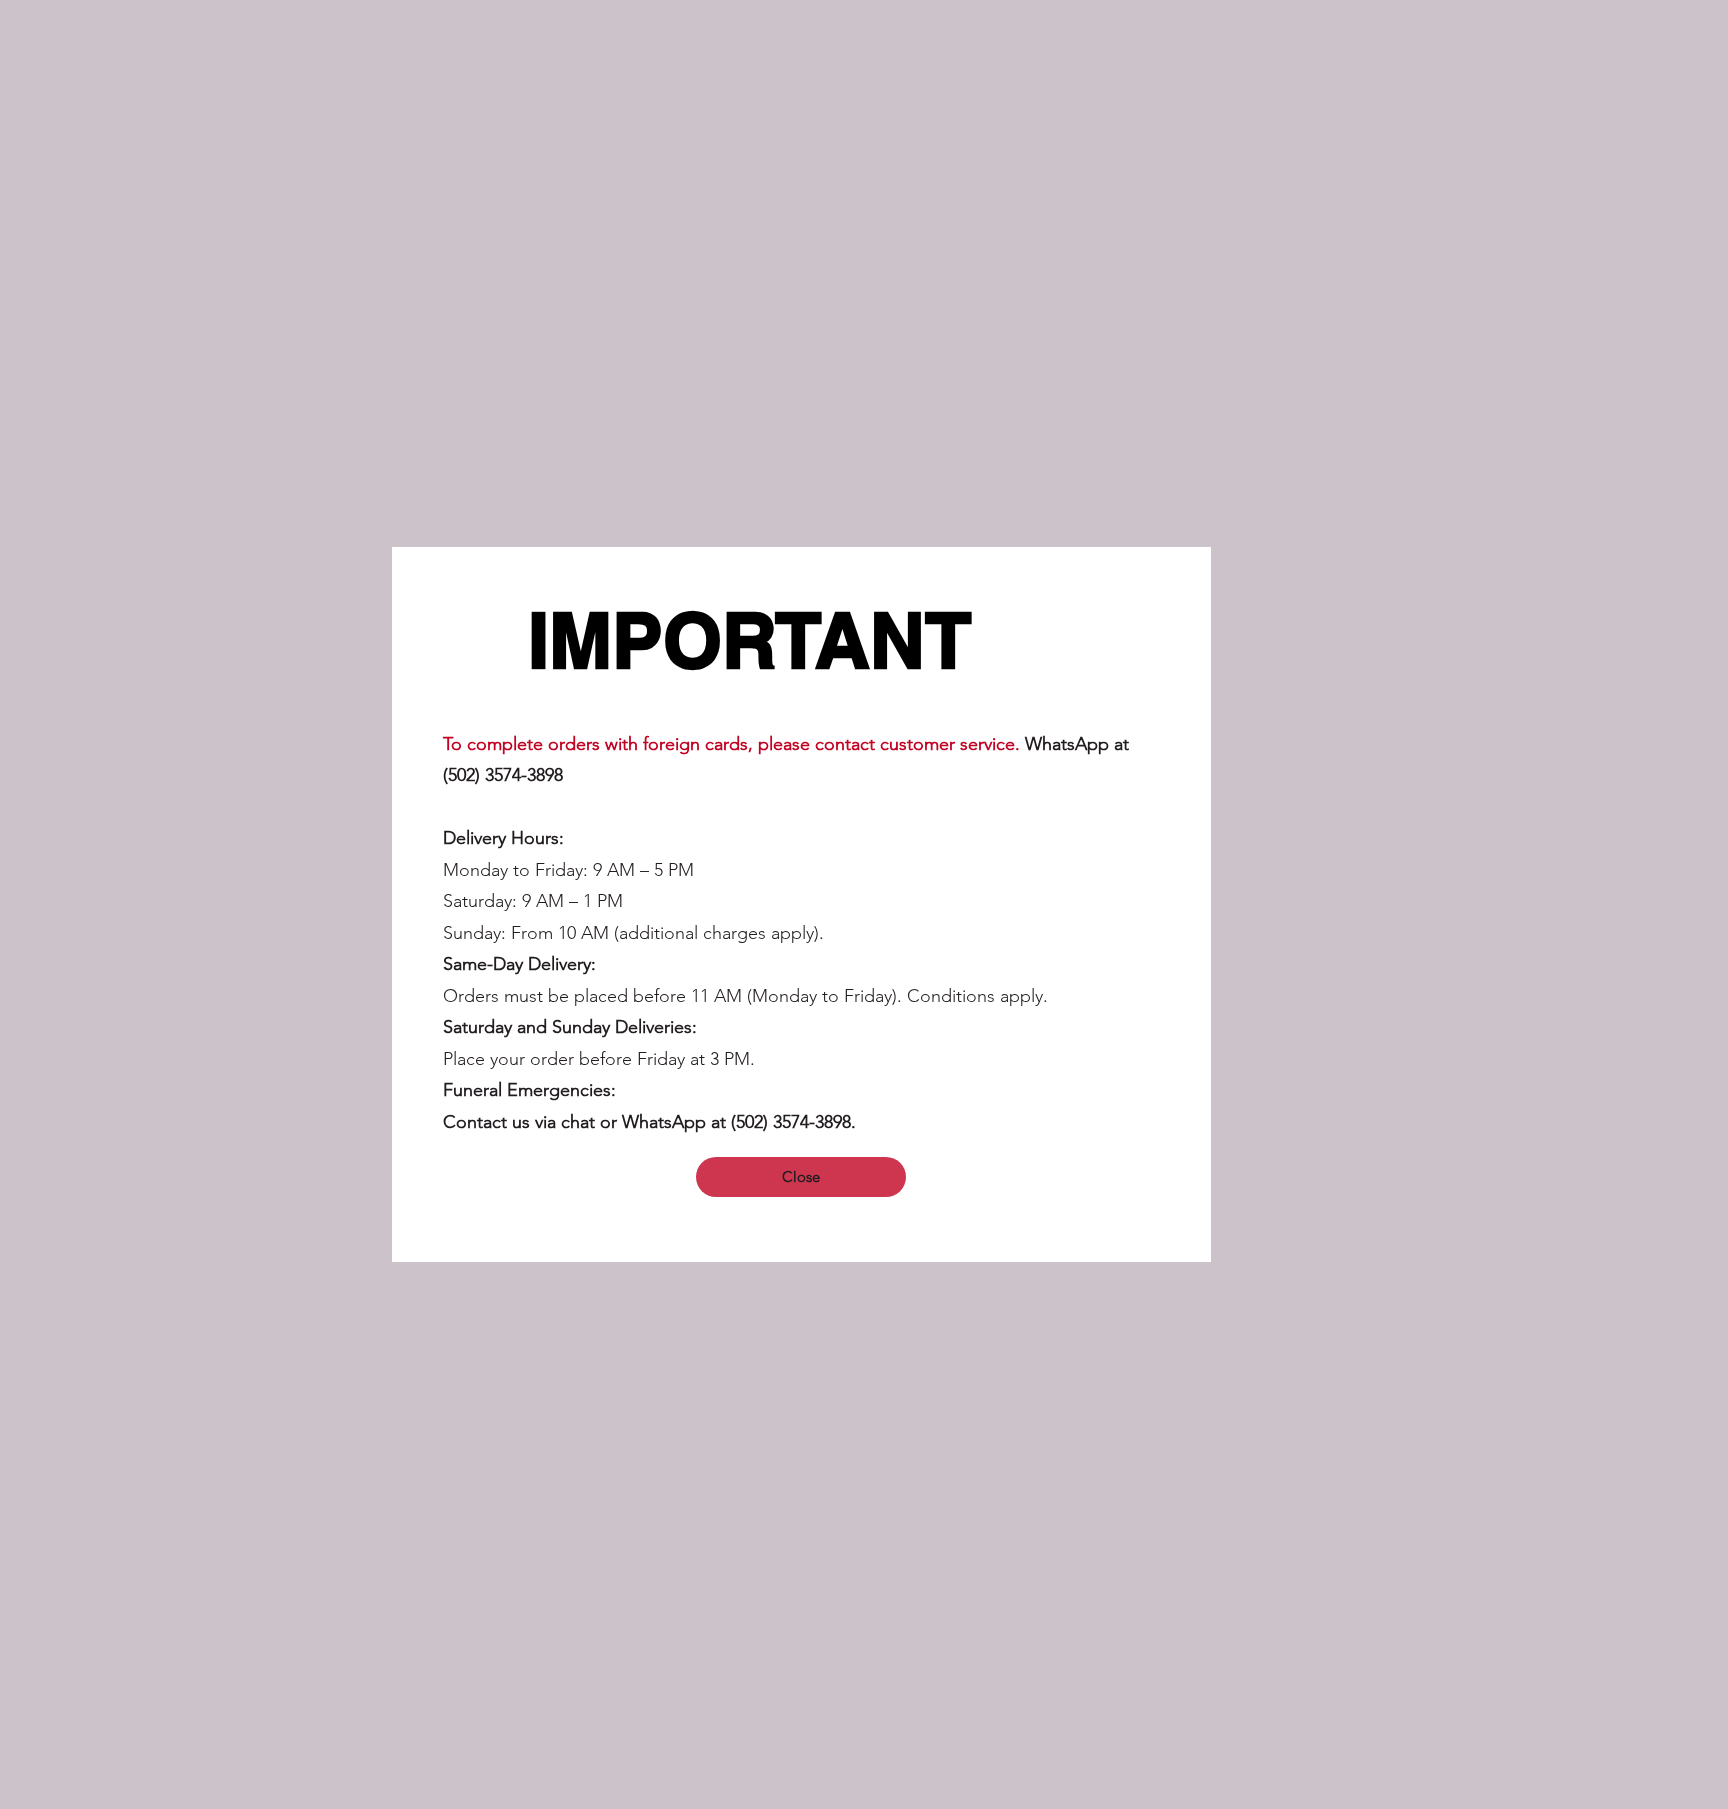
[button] (801, 1177)
